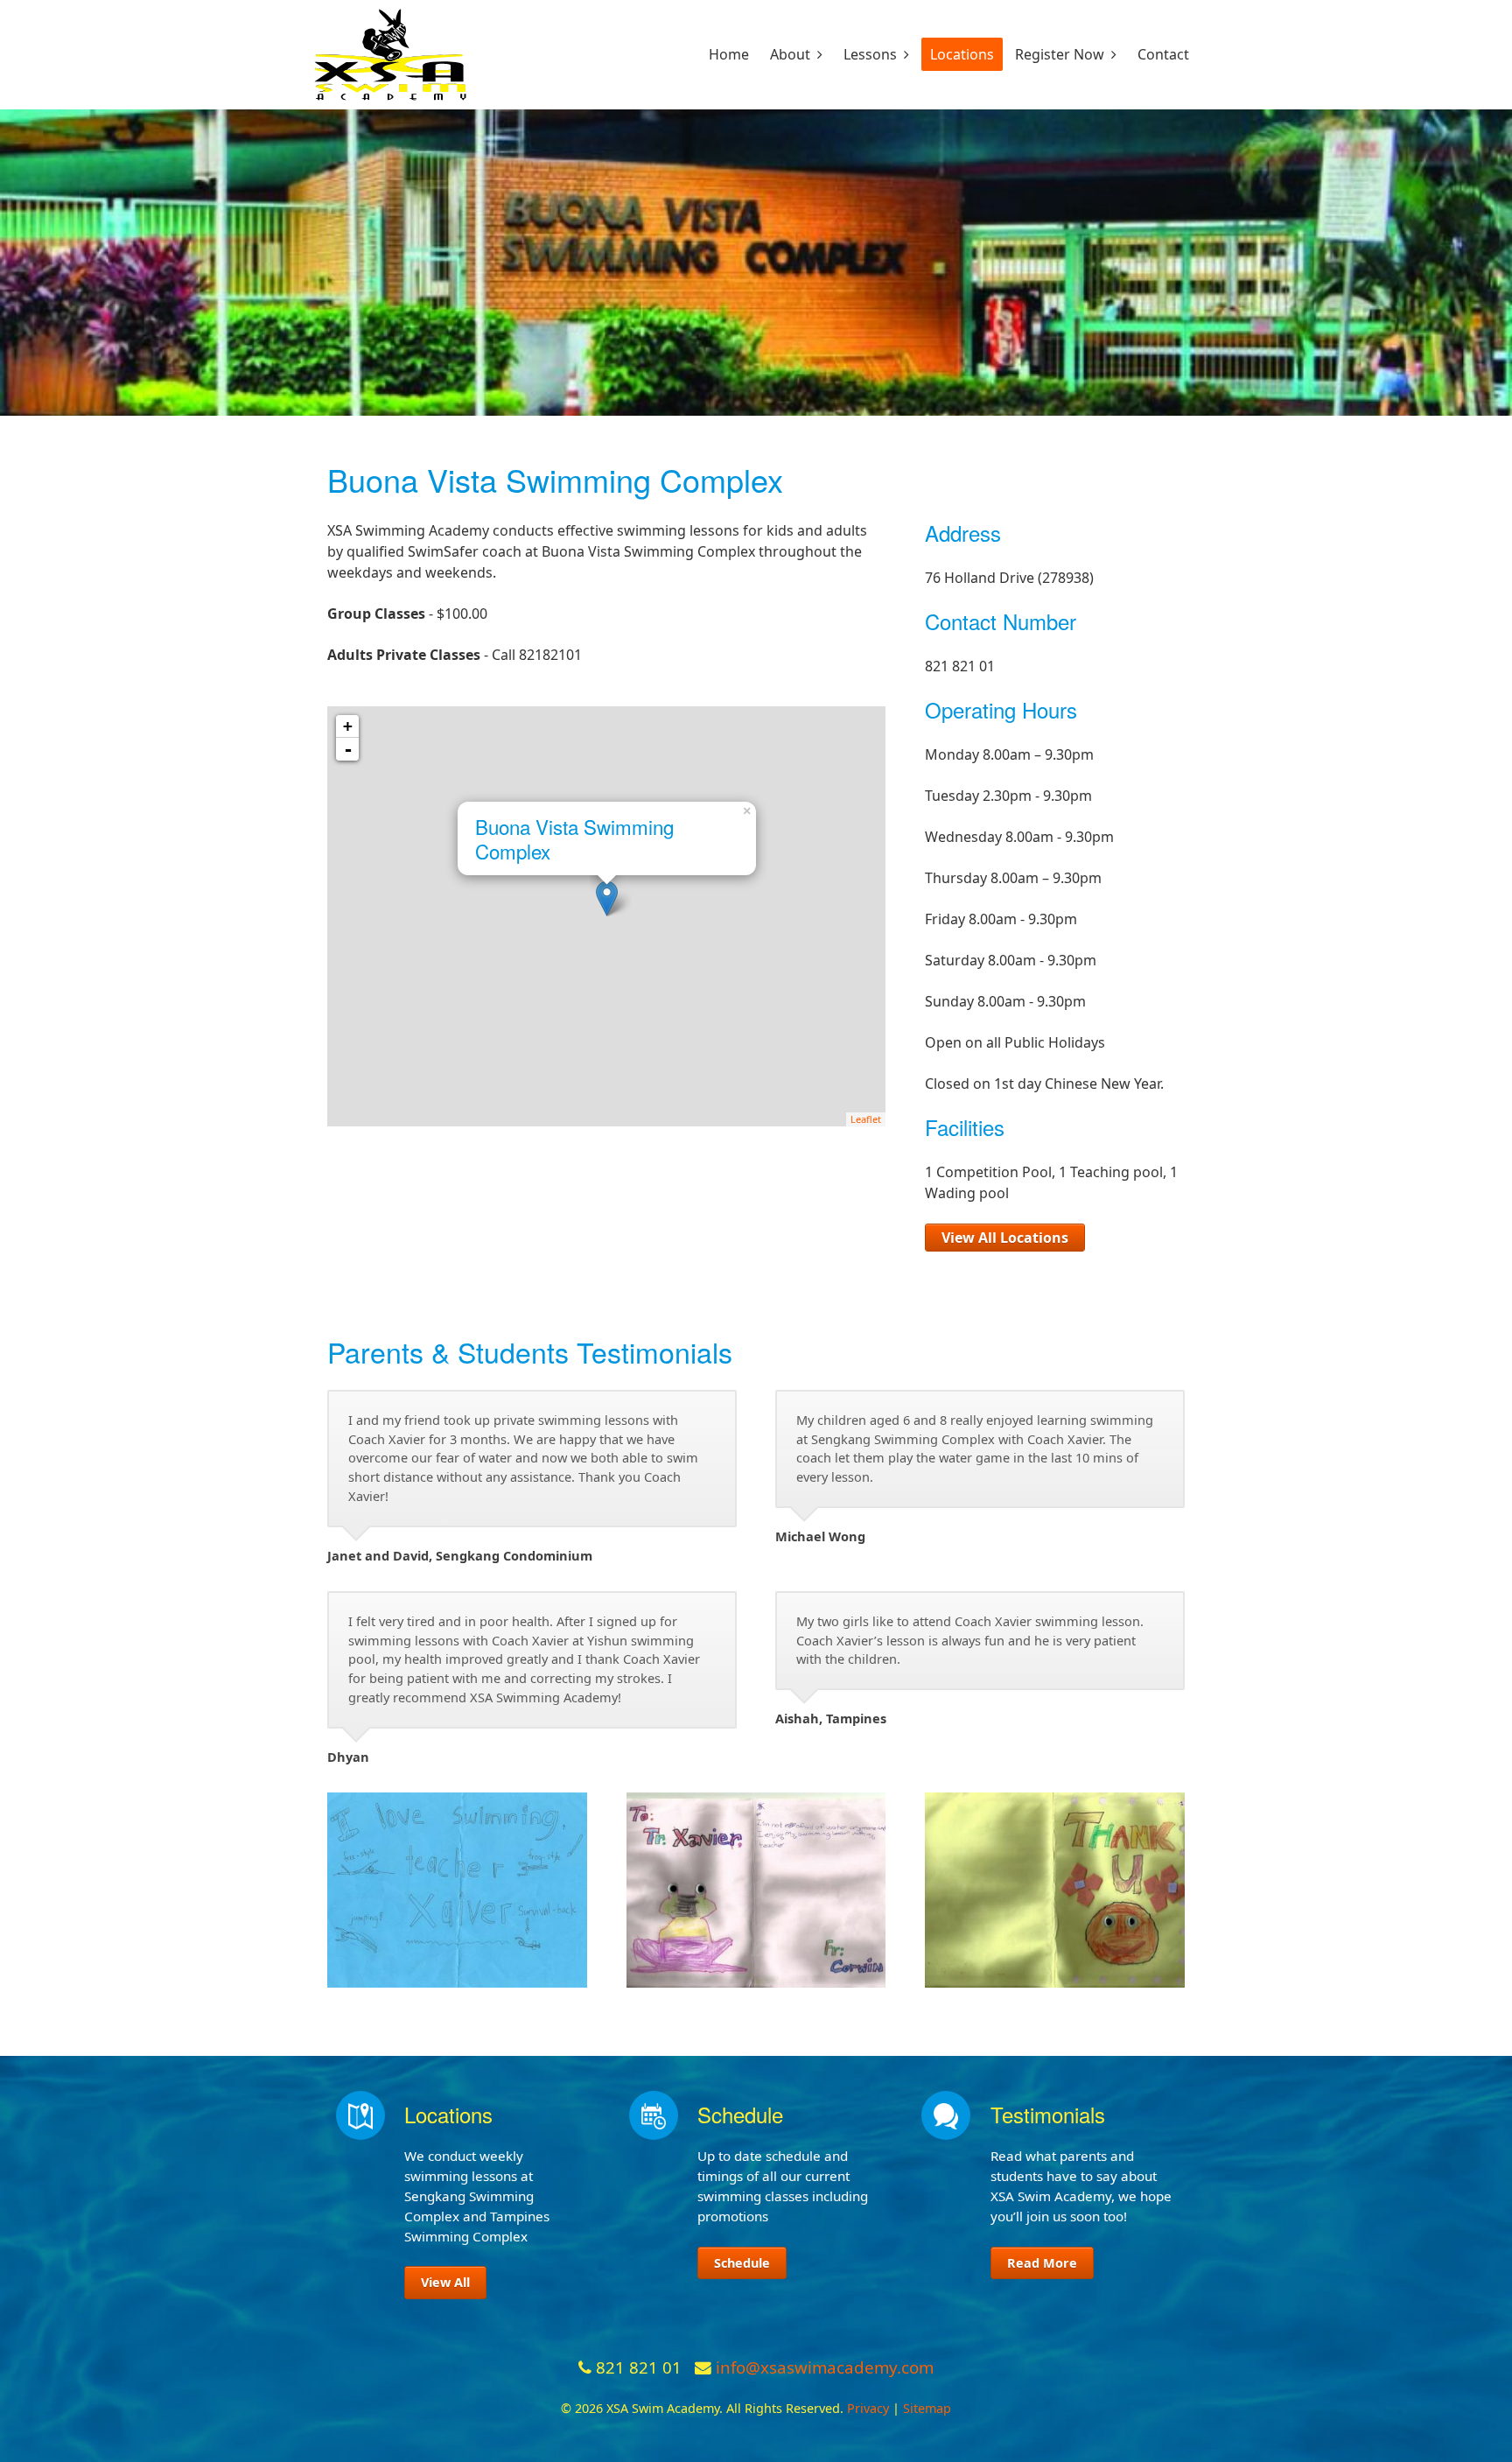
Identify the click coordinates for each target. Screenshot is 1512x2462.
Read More (1042, 2263)
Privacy (868, 2408)
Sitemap (927, 2408)
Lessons (870, 54)
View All (445, 2282)
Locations (962, 54)
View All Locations (1005, 1238)
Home (729, 54)
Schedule (742, 2263)
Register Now (1060, 54)
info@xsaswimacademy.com (825, 2367)
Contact (1163, 54)
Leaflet (866, 1119)
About (790, 54)
